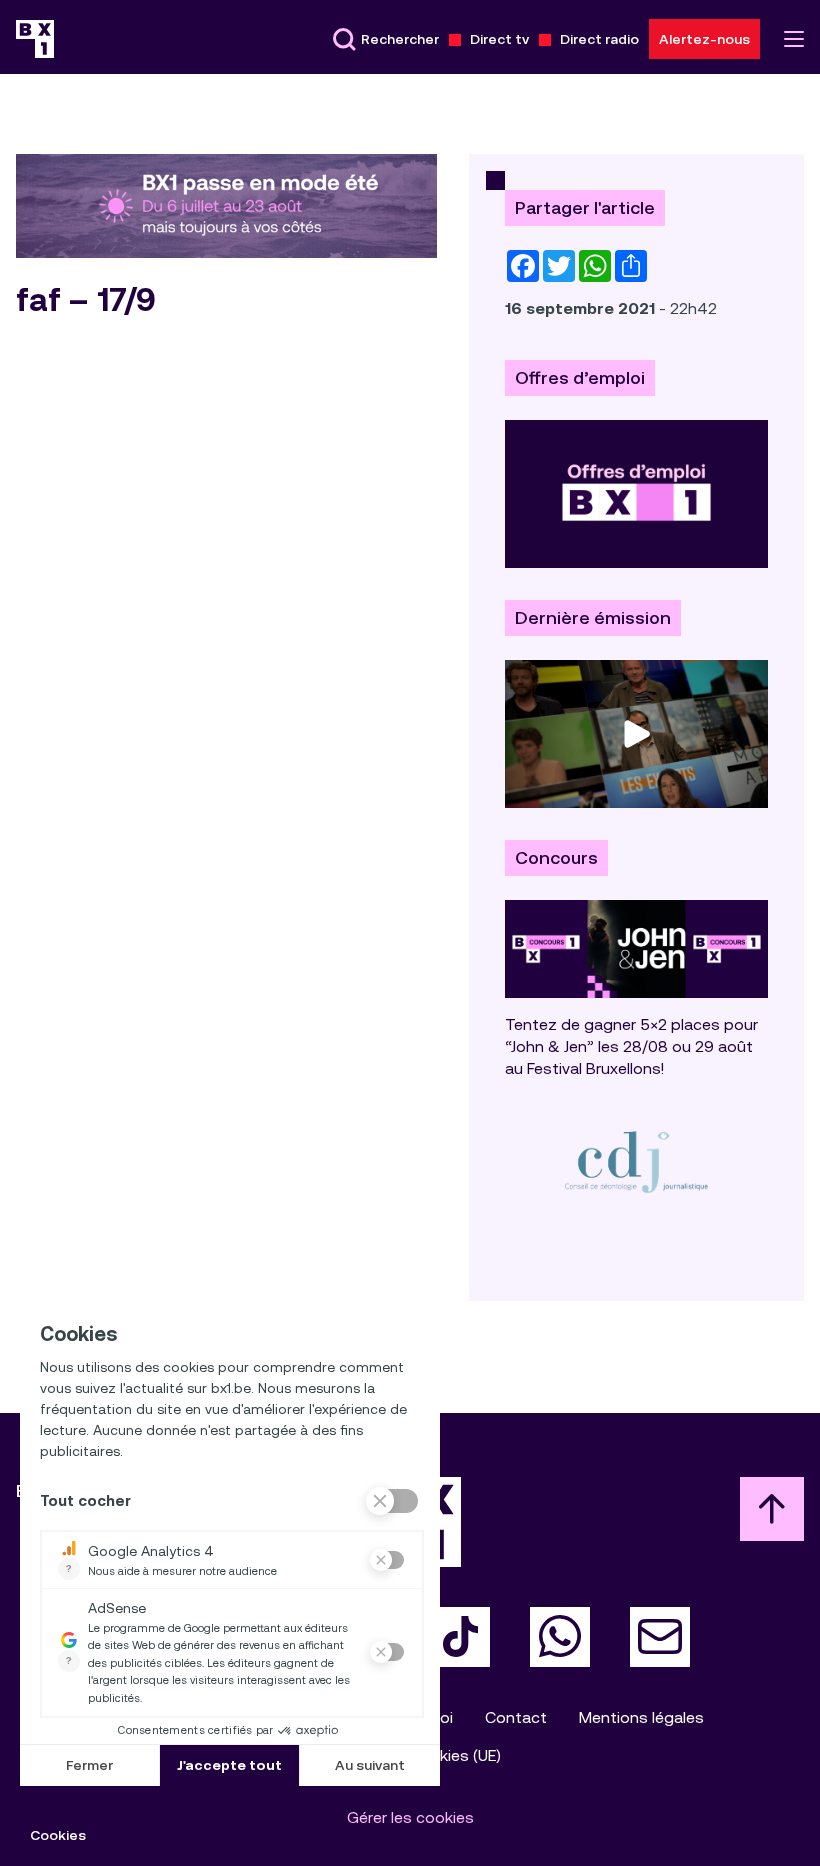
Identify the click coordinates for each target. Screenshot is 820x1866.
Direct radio (599, 39)
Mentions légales (641, 1717)
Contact (516, 1717)
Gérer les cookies (410, 1817)
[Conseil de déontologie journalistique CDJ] (636, 1161)
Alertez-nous (704, 39)
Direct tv (499, 39)
